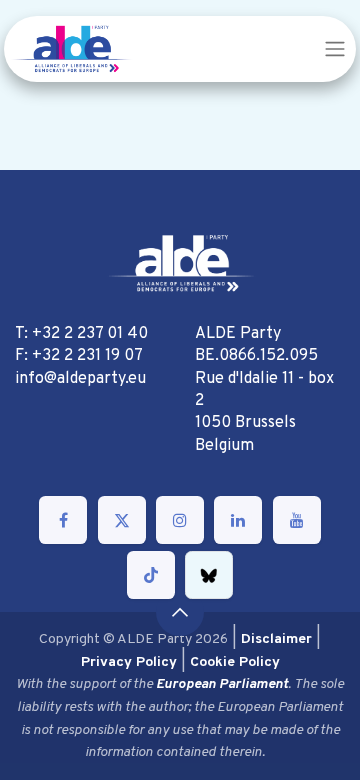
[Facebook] (63, 520)
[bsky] (209, 575)
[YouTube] (297, 520)
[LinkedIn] (238, 520)
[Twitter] (122, 520)
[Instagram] (180, 520)
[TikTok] (151, 575)
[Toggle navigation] (335, 49)
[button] (180, 612)
